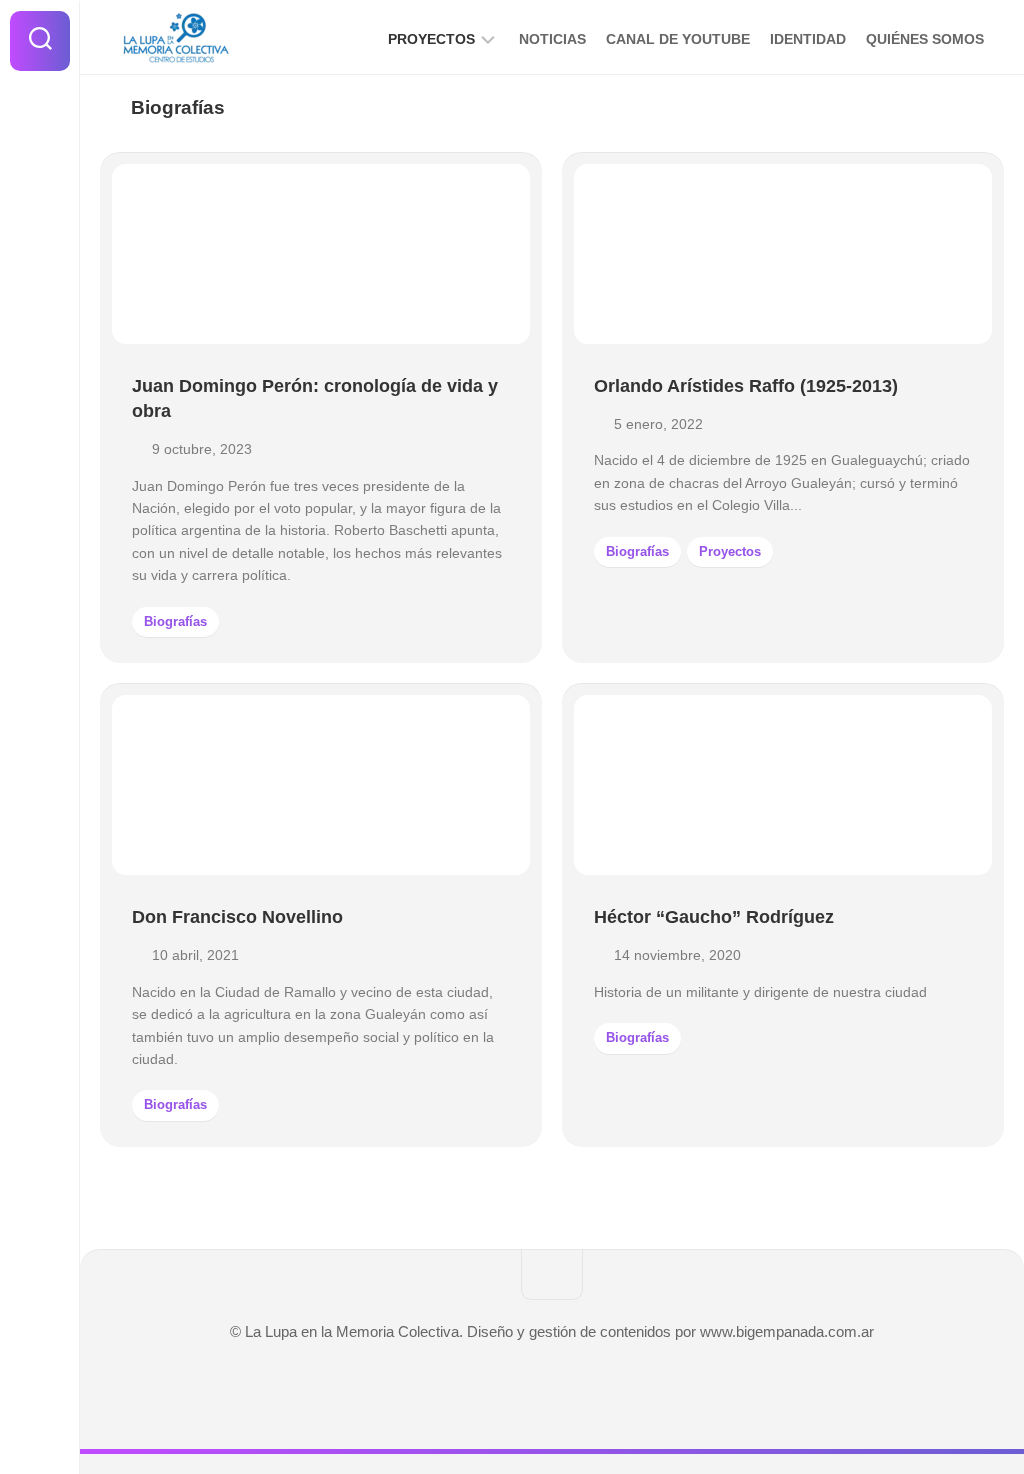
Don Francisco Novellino (237, 917)
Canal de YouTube (678, 39)
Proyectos (431, 39)
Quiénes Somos (925, 39)
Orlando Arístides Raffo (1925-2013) (746, 386)
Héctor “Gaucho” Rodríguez (714, 917)
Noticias (552, 39)
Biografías (175, 621)
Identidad (808, 39)
